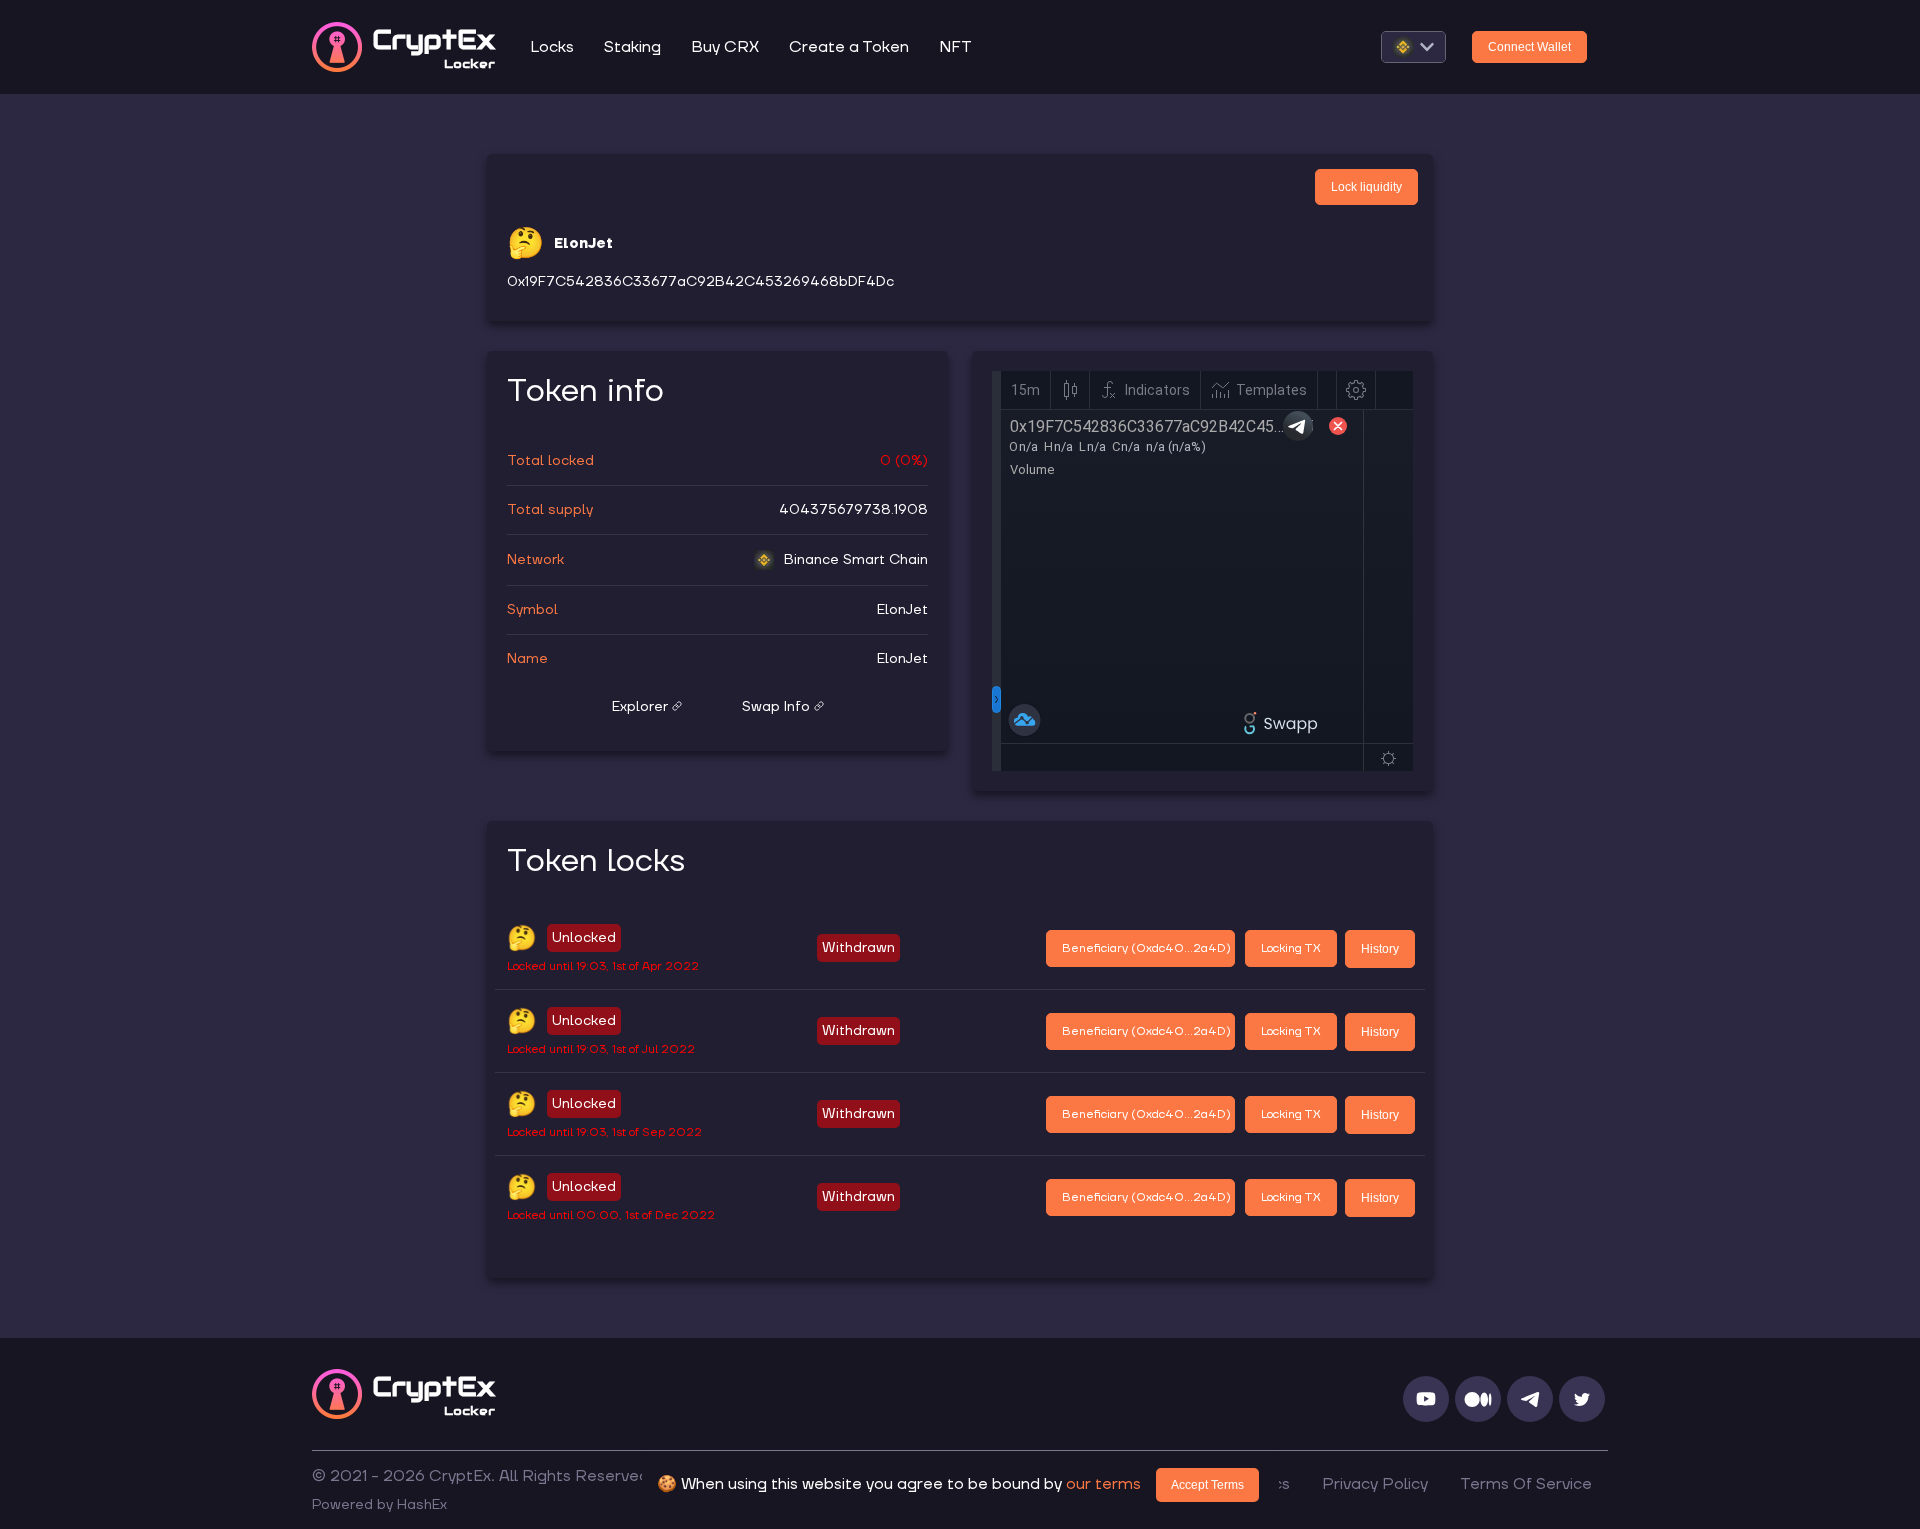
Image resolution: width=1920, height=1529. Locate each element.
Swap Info (776, 707)
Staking (632, 47)
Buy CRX (725, 47)
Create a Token (849, 47)
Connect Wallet (1529, 47)
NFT (955, 47)
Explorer (640, 707)
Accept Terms (1207, 1485)
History (1380, 949)
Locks (552, 47)
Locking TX (1291, 948)
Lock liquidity (1366, 187)
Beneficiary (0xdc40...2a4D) (1146, 948)
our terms (1103, 1484)
